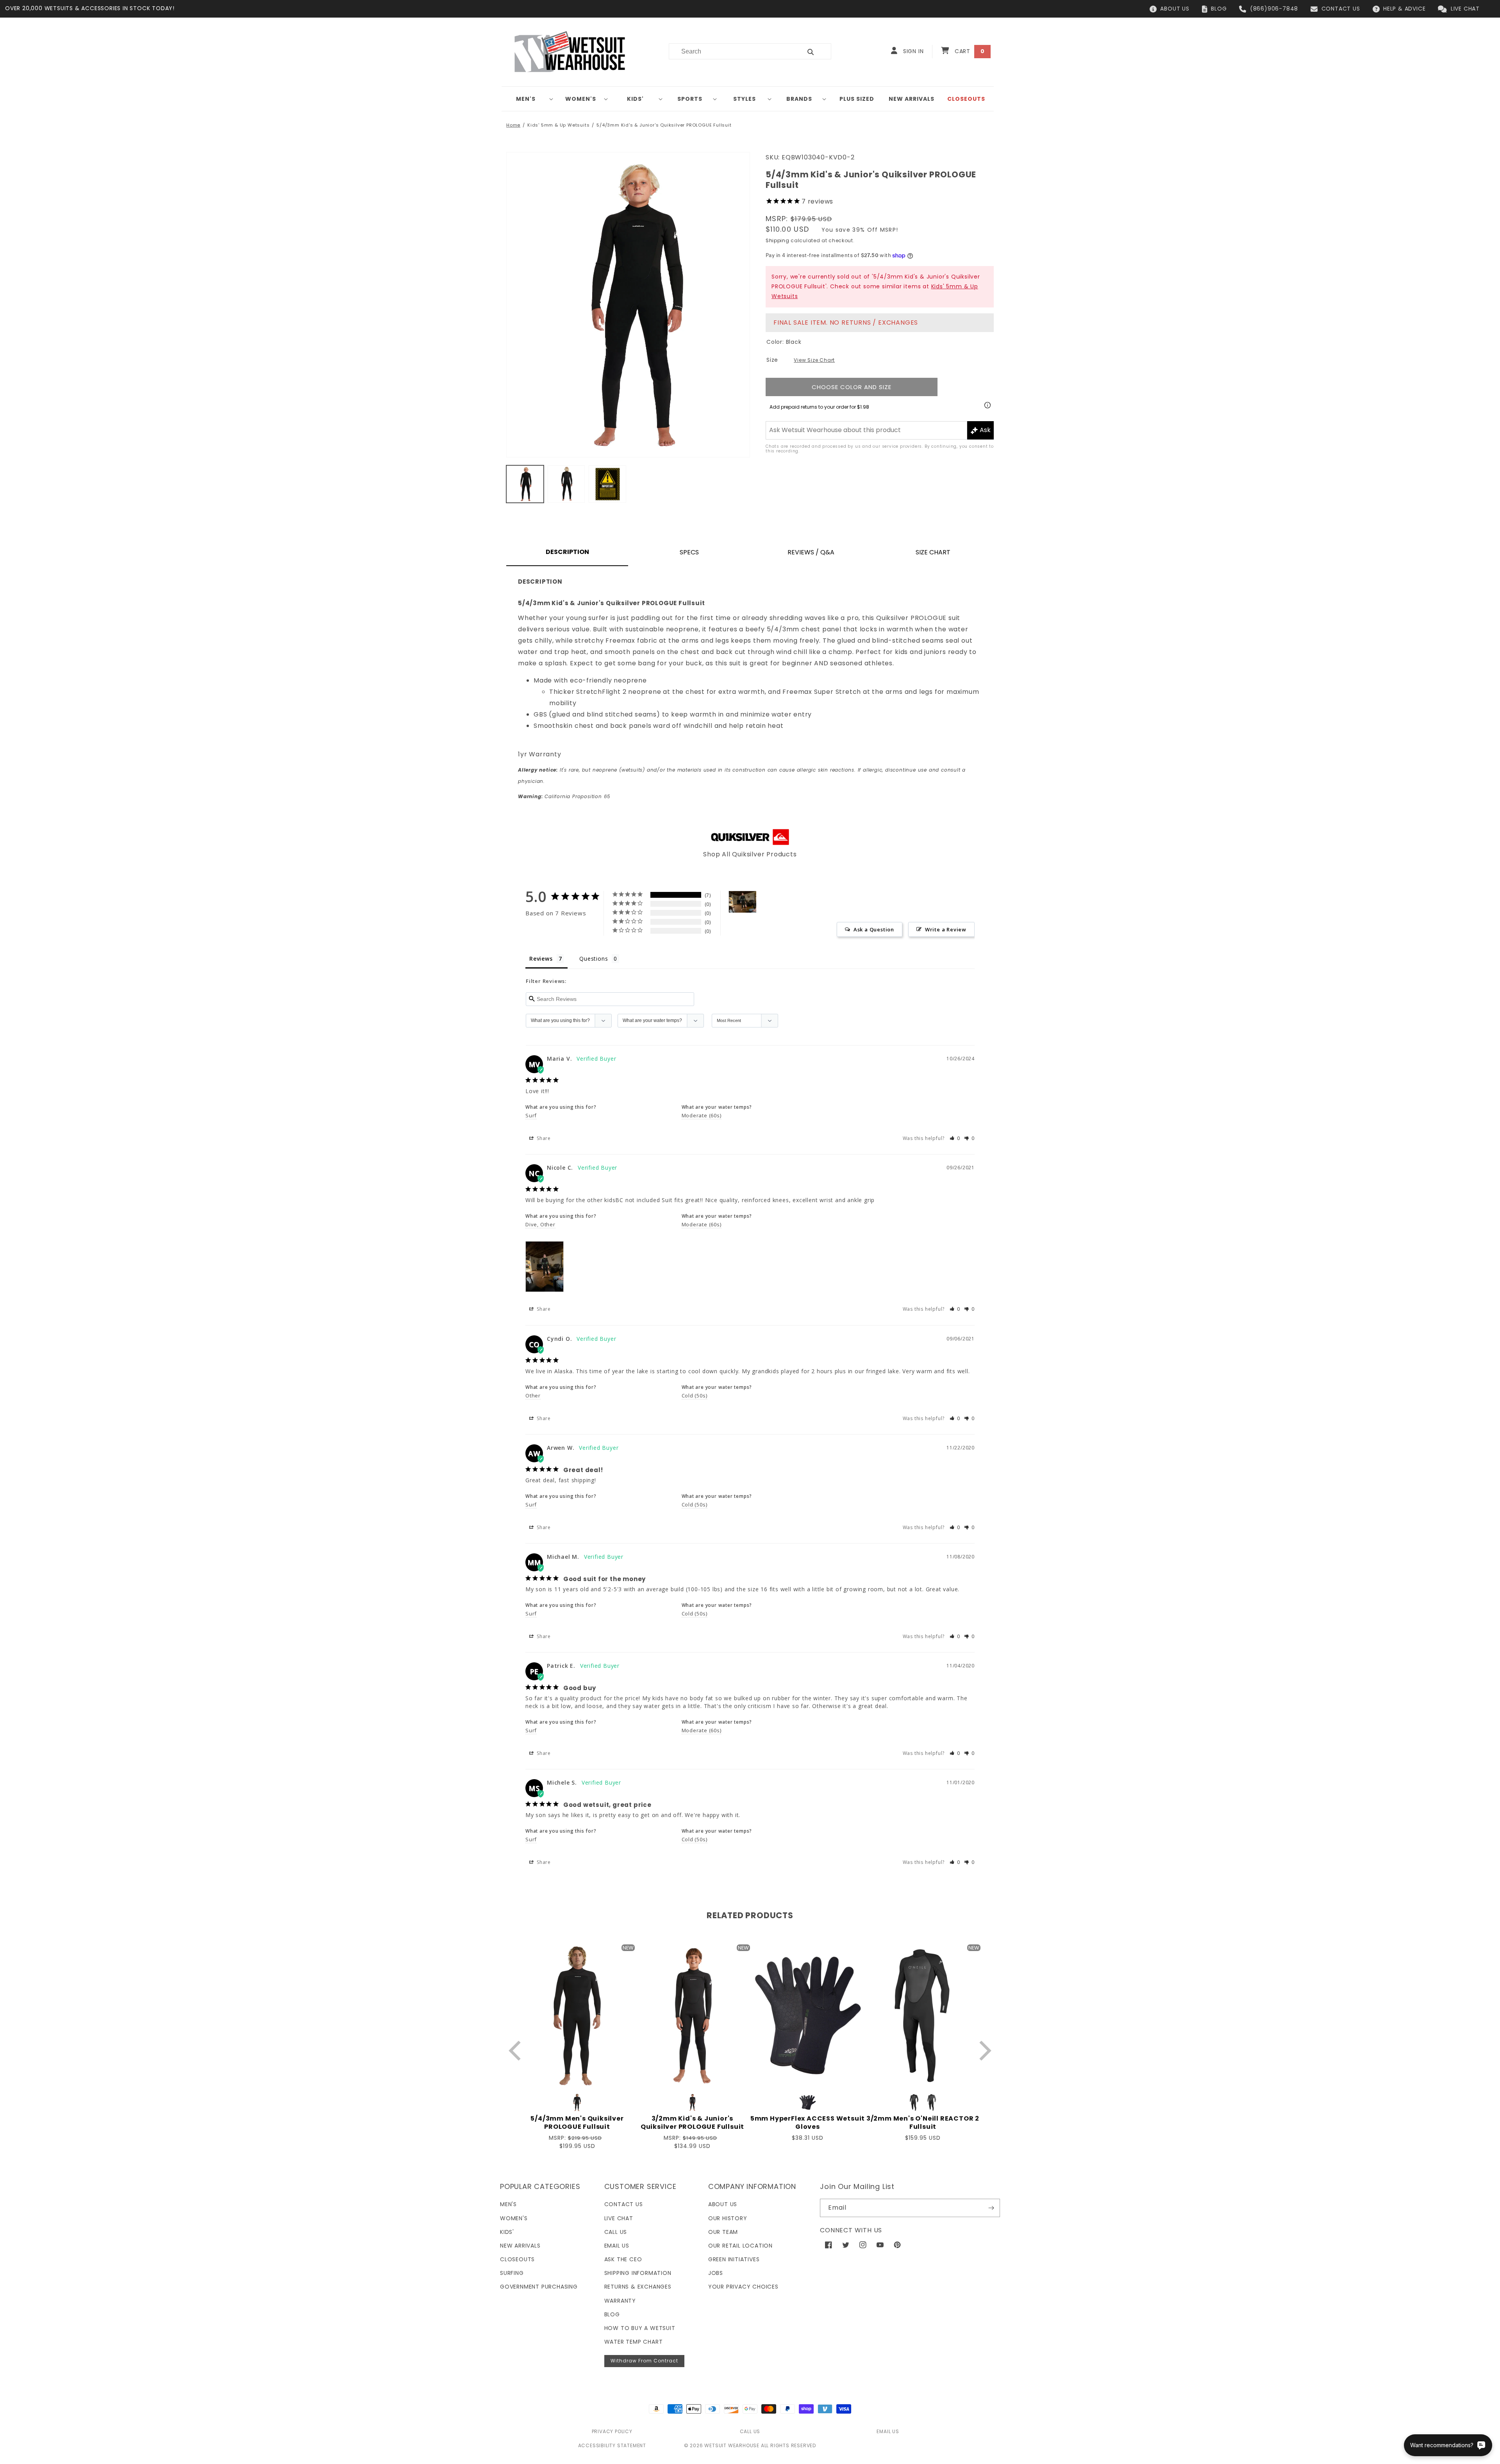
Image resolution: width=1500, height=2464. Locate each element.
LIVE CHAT (1465, 9)
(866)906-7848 (1274, 9)
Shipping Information (638, 2273)
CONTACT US (1341, 9)
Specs (689, 552)
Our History (728, 2218)
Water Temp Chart (634, 2342)
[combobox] (731, 51)
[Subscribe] (991, 2208)
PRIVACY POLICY (612, 2431)
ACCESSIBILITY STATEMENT (612, 2445)
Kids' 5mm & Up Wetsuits (558, 125)
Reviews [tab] (541, 959)
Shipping (778, 240)
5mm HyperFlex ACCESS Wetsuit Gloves (808, 2123)
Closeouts (517, 2259)
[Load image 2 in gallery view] (566, 484)
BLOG (1219, 9)
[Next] (983, 2050)
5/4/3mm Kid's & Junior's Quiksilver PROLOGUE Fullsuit (664, 125)
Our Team (723, 2232)
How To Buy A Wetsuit (640, 2328)
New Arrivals (520, 2246)
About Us (723, 2204)
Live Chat (619, 2218)
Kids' (635, 99)
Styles (745, 99)
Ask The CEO (623, 2259)
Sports (690, 99)
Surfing (512, 2273)
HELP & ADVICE (1404, 9)
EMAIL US (888, 2431)
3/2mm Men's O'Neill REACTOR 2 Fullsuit (923, 2123)
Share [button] (543, 1138)
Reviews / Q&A (811, 552)
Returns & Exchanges (638, 2287)
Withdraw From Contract (644, 2361)
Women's (581, 99)
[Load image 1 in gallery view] (525, 484)
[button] (529, 99)
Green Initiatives (734, 2259)
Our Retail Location (740, 2246)
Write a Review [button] (946, 929)
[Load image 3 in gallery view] (607, 484)
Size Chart (933, 552)
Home (513, 125)
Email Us (617, 2246)
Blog (612, 2314)
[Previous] (517, 2050)
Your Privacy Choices (743, 2287)
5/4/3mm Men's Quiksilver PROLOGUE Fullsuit (577, 2123)
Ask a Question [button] (874, 929)
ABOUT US (1175, 9)
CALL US (750, 2431)
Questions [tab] (594, 959)
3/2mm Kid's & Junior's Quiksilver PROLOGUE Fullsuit (692, 2123)
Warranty (620, 2301)
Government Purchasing (539, 2287)
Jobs (716, 2273)
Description (567, 552)
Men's (526, 99)
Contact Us (624, 2204)
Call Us (616, 2232)
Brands (799, 99)
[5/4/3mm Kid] (743, 902)
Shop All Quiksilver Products (750, 854)
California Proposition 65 (564, 796)
